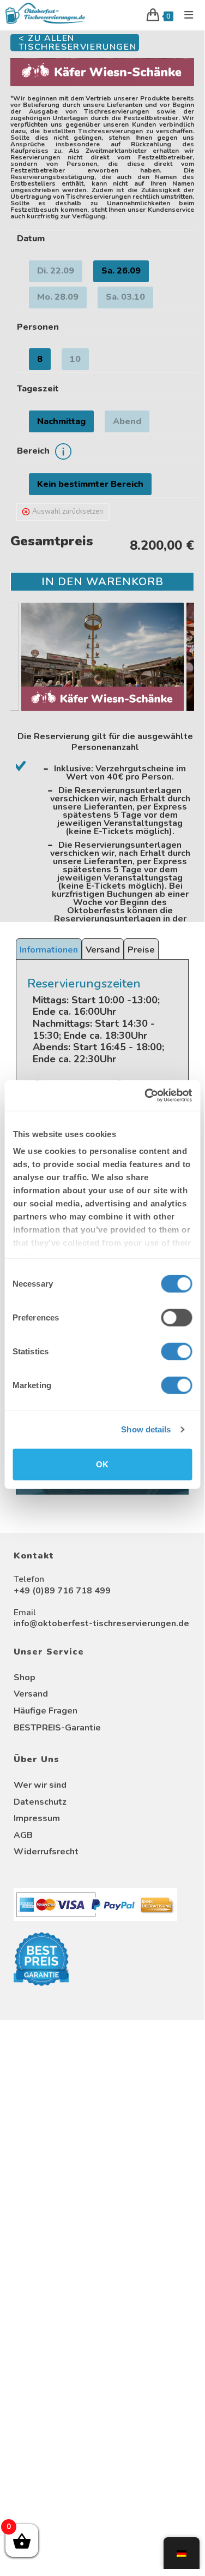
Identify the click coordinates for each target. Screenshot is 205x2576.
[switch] (176, 1317)
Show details (146, 1429)
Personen (38, 327)
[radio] (56, 271)
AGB (23, 1835)
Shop (25, 1677)
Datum (31, 239)
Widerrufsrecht (46, 1852)
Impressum (37, 1818)
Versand (103, 950)
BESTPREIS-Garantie (57, 1728)
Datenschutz (40, 1802)
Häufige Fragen (46, 1711)
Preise (141, 950)
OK (102, 1464)
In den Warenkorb (102, 582)
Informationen (49, 950)
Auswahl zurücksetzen (68, 511)
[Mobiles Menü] (185, 15)
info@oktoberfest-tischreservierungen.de (101, 1623)
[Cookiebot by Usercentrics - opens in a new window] (146, 1096)
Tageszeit (38, 389)
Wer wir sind (40, 1785)
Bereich (33, 451)
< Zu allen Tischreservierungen (77, 43)
